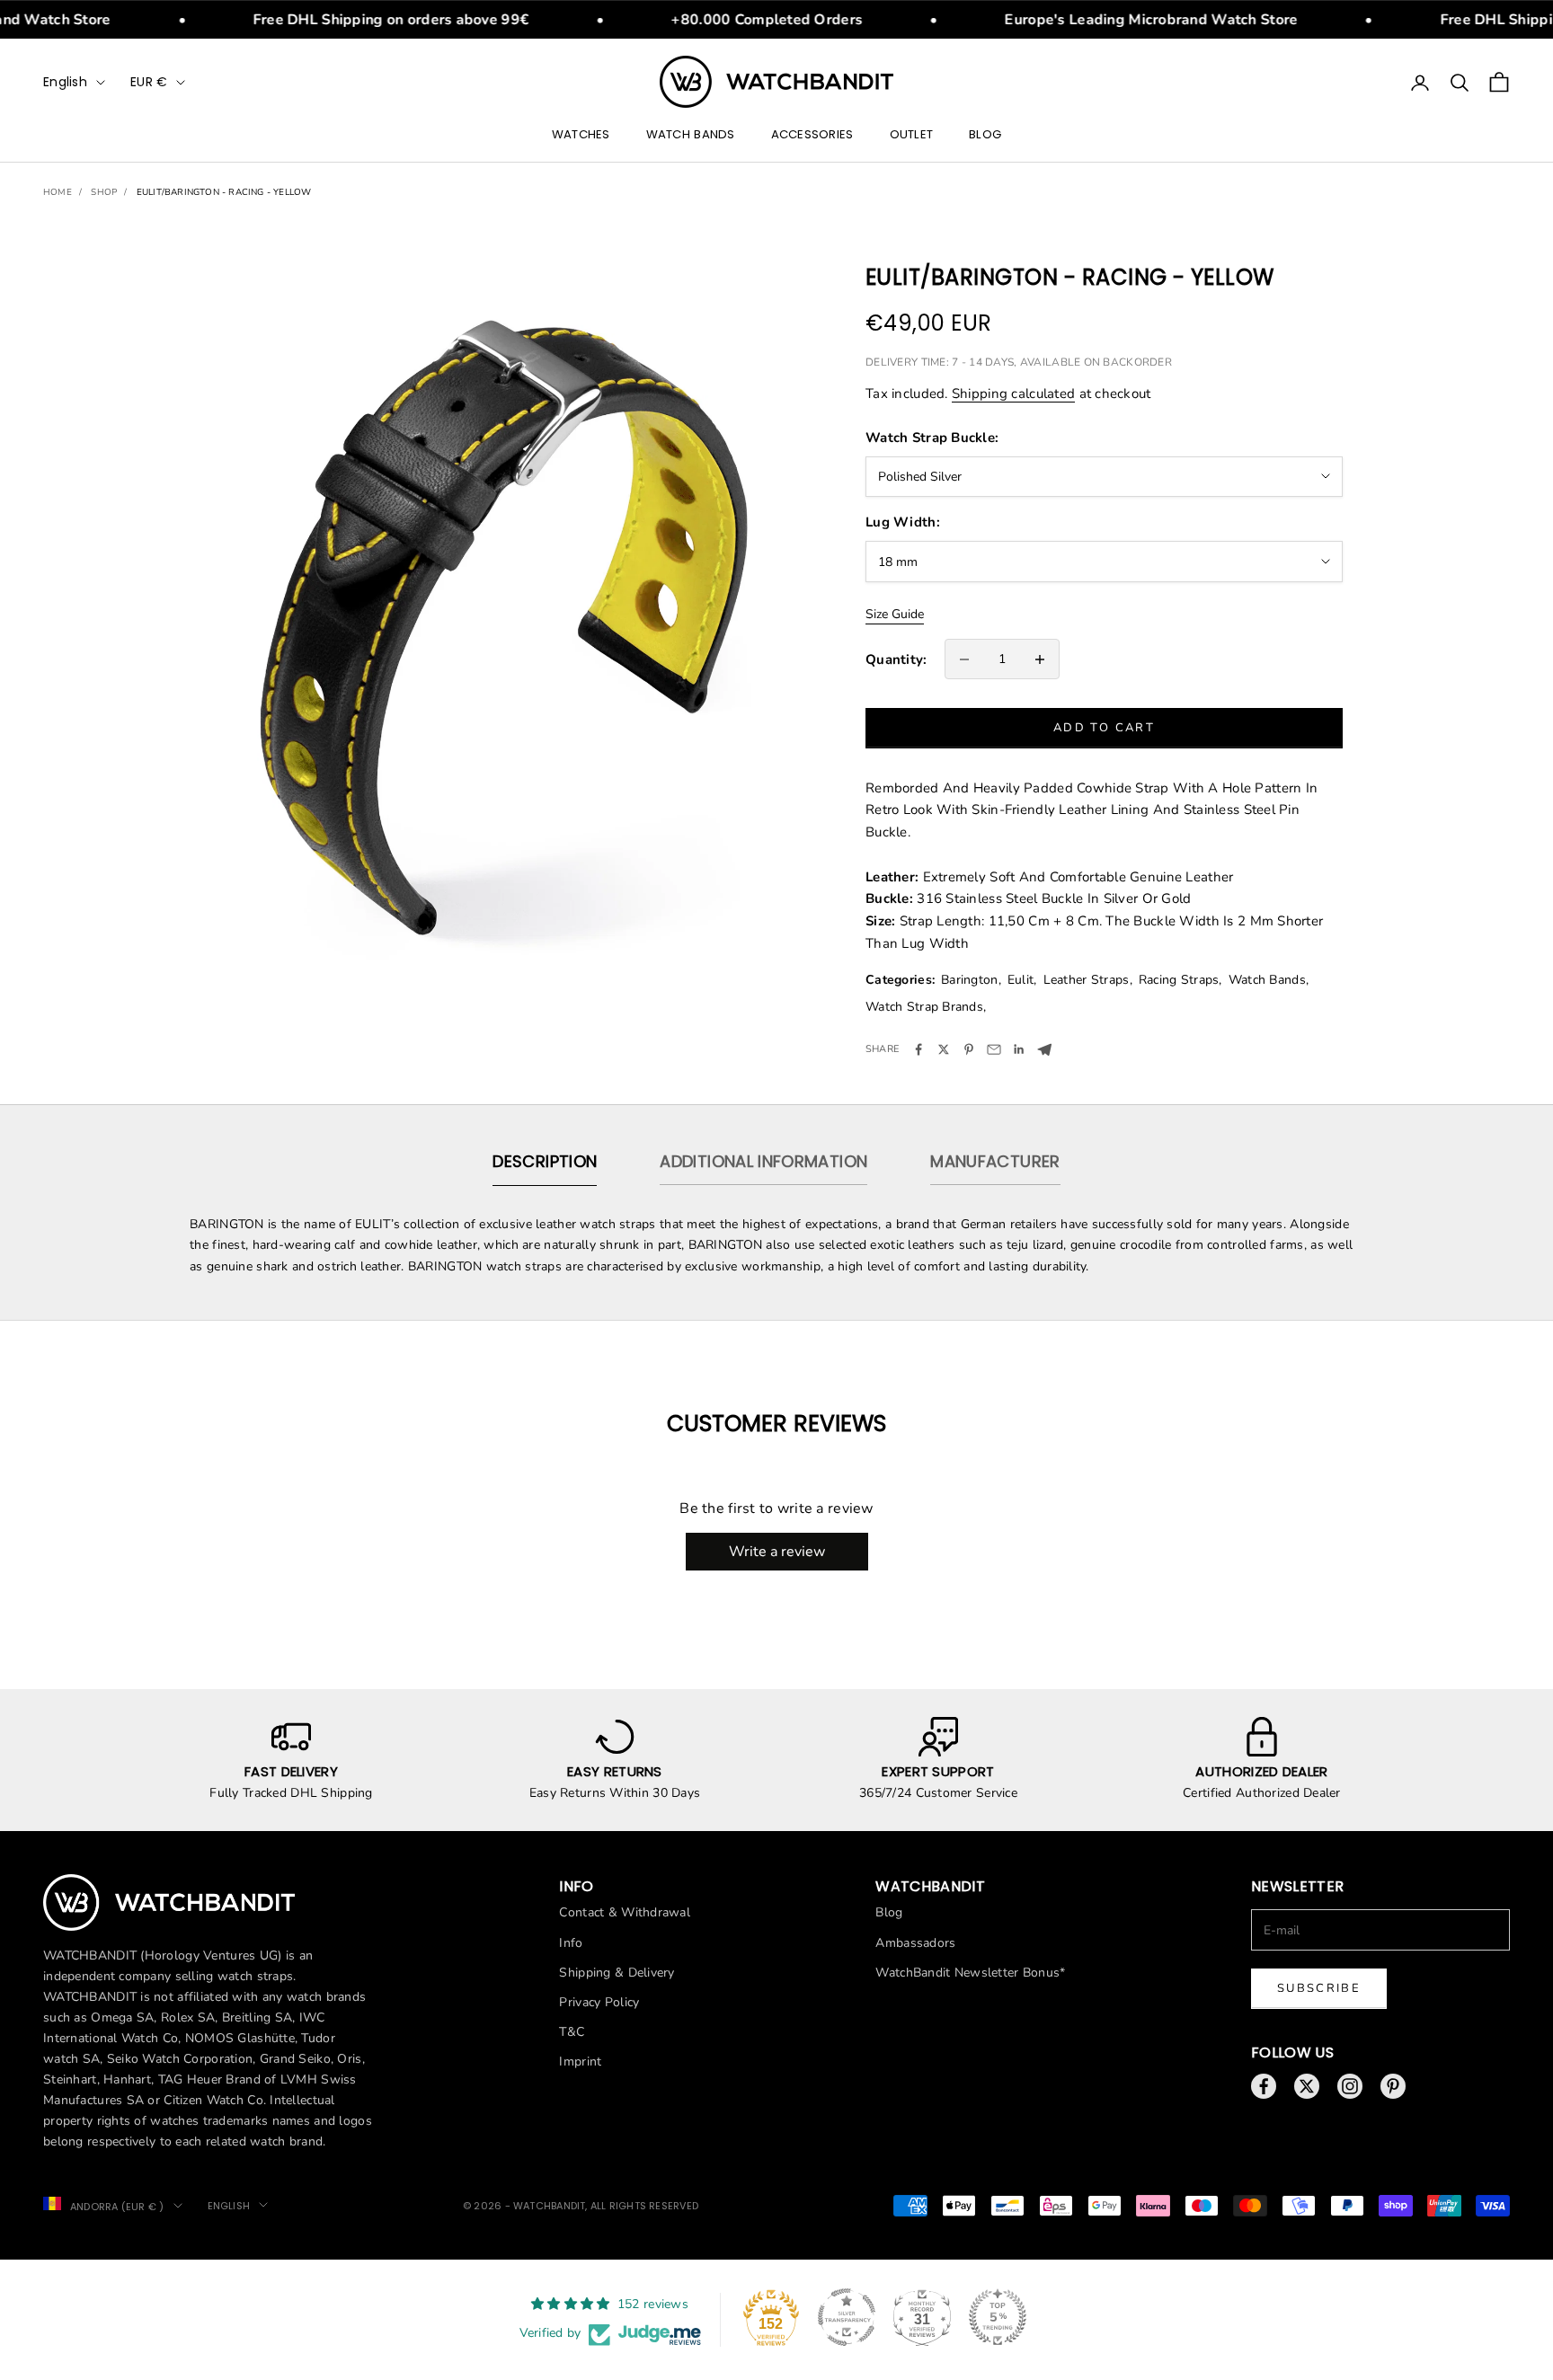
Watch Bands (691, 135)
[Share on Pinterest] (969, 1049)
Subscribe (1319, 1988)
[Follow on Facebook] (1264, 2086)
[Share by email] (994, 1049)
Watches (581, 135)
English (65, 82)
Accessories (812, 135)
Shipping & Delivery (617, 1973)
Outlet (912, 135)
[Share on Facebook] (918, 1049)
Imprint (580, 2061)
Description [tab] (545, 1161)
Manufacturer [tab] (995, 1161)
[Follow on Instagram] (1350, 2086)
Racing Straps (1179, 980)
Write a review (777, 1552)
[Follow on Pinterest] (1393, 2086)
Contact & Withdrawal (625, 1912)
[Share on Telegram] (1044, 1050)
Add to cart (1104, 728)
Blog (985, 135)
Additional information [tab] (763, 1161)
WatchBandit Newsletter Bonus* (970, 1973)
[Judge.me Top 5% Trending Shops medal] (998, 2317)
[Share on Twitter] (944, 1049)
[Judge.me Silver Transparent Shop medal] (847, 2317)
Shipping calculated (1013, 394)
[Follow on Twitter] (1307, 2086)
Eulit (1021, 980)
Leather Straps (1087, 980)
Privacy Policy (599, 2002)
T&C (572, 2032)
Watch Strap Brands (924, 1007)
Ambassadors (915, 1943)
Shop (104, 192)
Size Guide (895, 614)
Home (58, 192)
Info (571, 1943)
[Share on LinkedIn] (1019, 1049)
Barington (970, 980)
